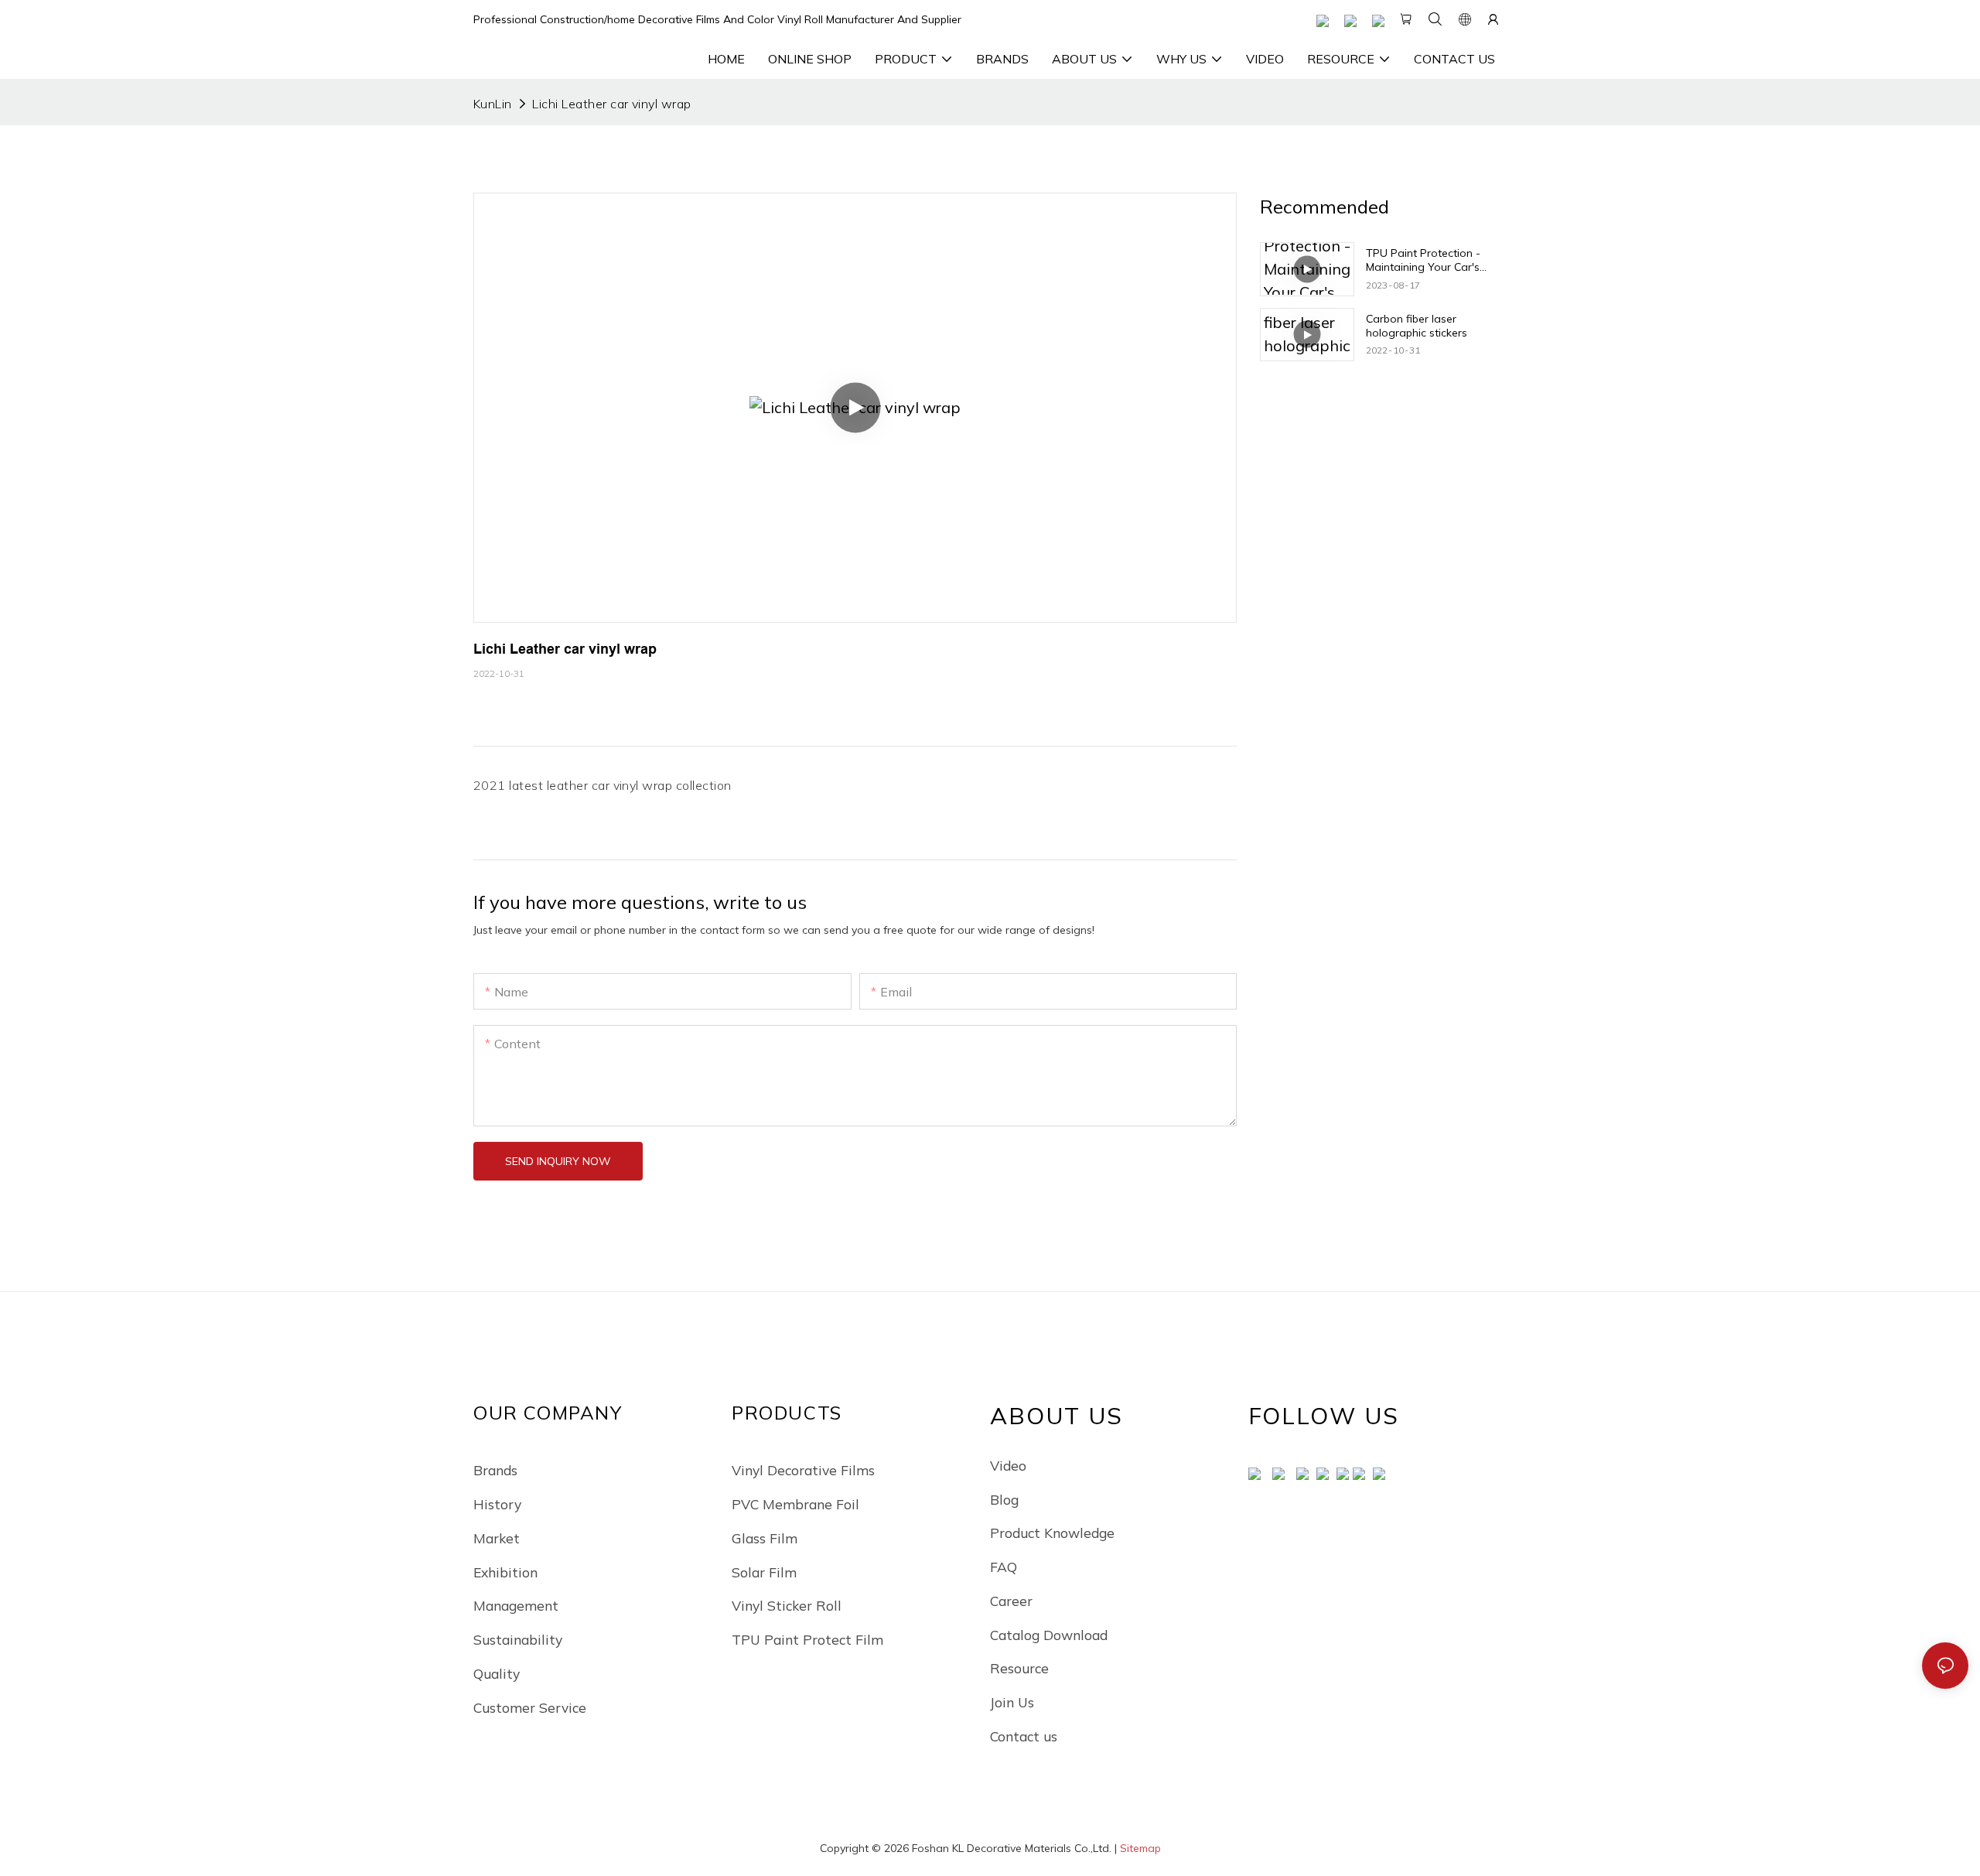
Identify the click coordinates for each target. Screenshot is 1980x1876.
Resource (1019, 1668)
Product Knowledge (1052, 1533)
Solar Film (764, 1572)
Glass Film (765, 1538)
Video (1008, 1465)
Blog (1004, 1499)
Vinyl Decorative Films (803, 1470)
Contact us (1024, 1736)
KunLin (493, 104)
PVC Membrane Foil (795, 1504)
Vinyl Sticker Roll (787, 1605)
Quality (497, 1673)
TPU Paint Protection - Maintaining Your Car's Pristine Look (1423, 260)
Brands (495, 1470)
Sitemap (1140, 1848)
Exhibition (505, 1572)
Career (1011, 1601)
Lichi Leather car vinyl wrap (611, 104)
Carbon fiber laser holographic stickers (1417, 325)
